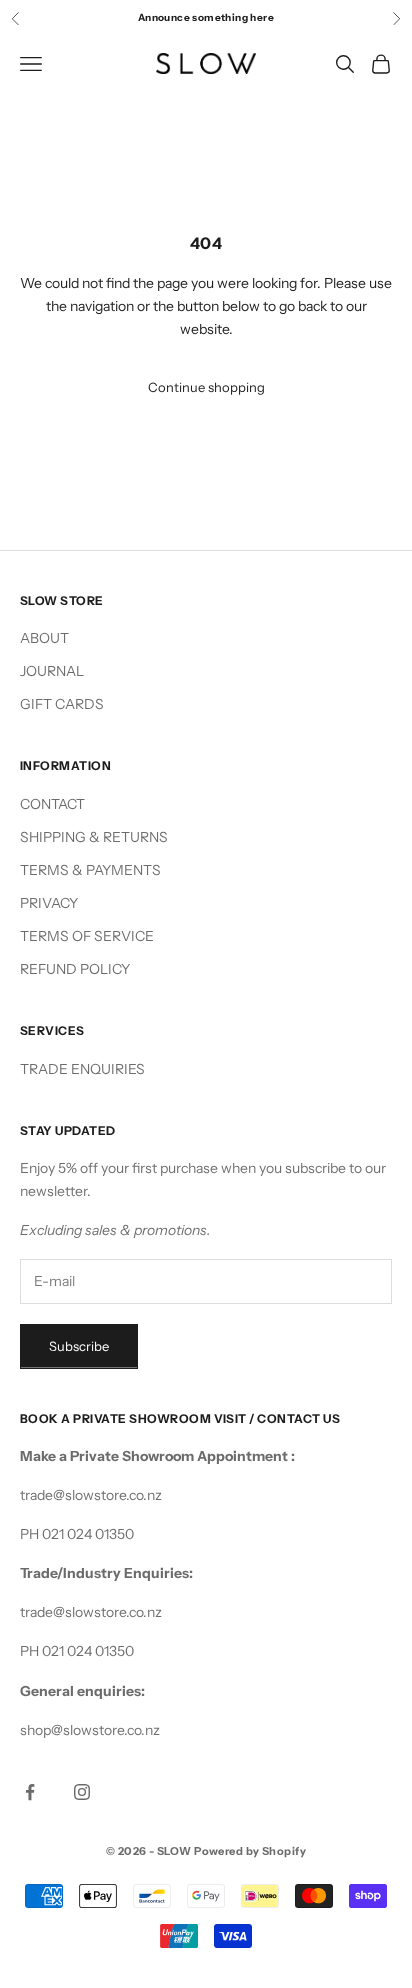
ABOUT (44, 638)
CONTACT (52, 804)
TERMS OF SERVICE (87, 936)
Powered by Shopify (250, 1851)
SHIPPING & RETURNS (94, 837)
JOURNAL (52, 671)
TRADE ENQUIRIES (82, 1069)
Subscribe (79, 1346)
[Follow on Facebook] (30, 1792)
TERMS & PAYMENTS (90, 870)
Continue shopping (206, 387)
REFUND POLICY (75, 969)
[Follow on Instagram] (82, 1792)
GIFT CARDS (62, 704)
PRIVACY (49, 903)
